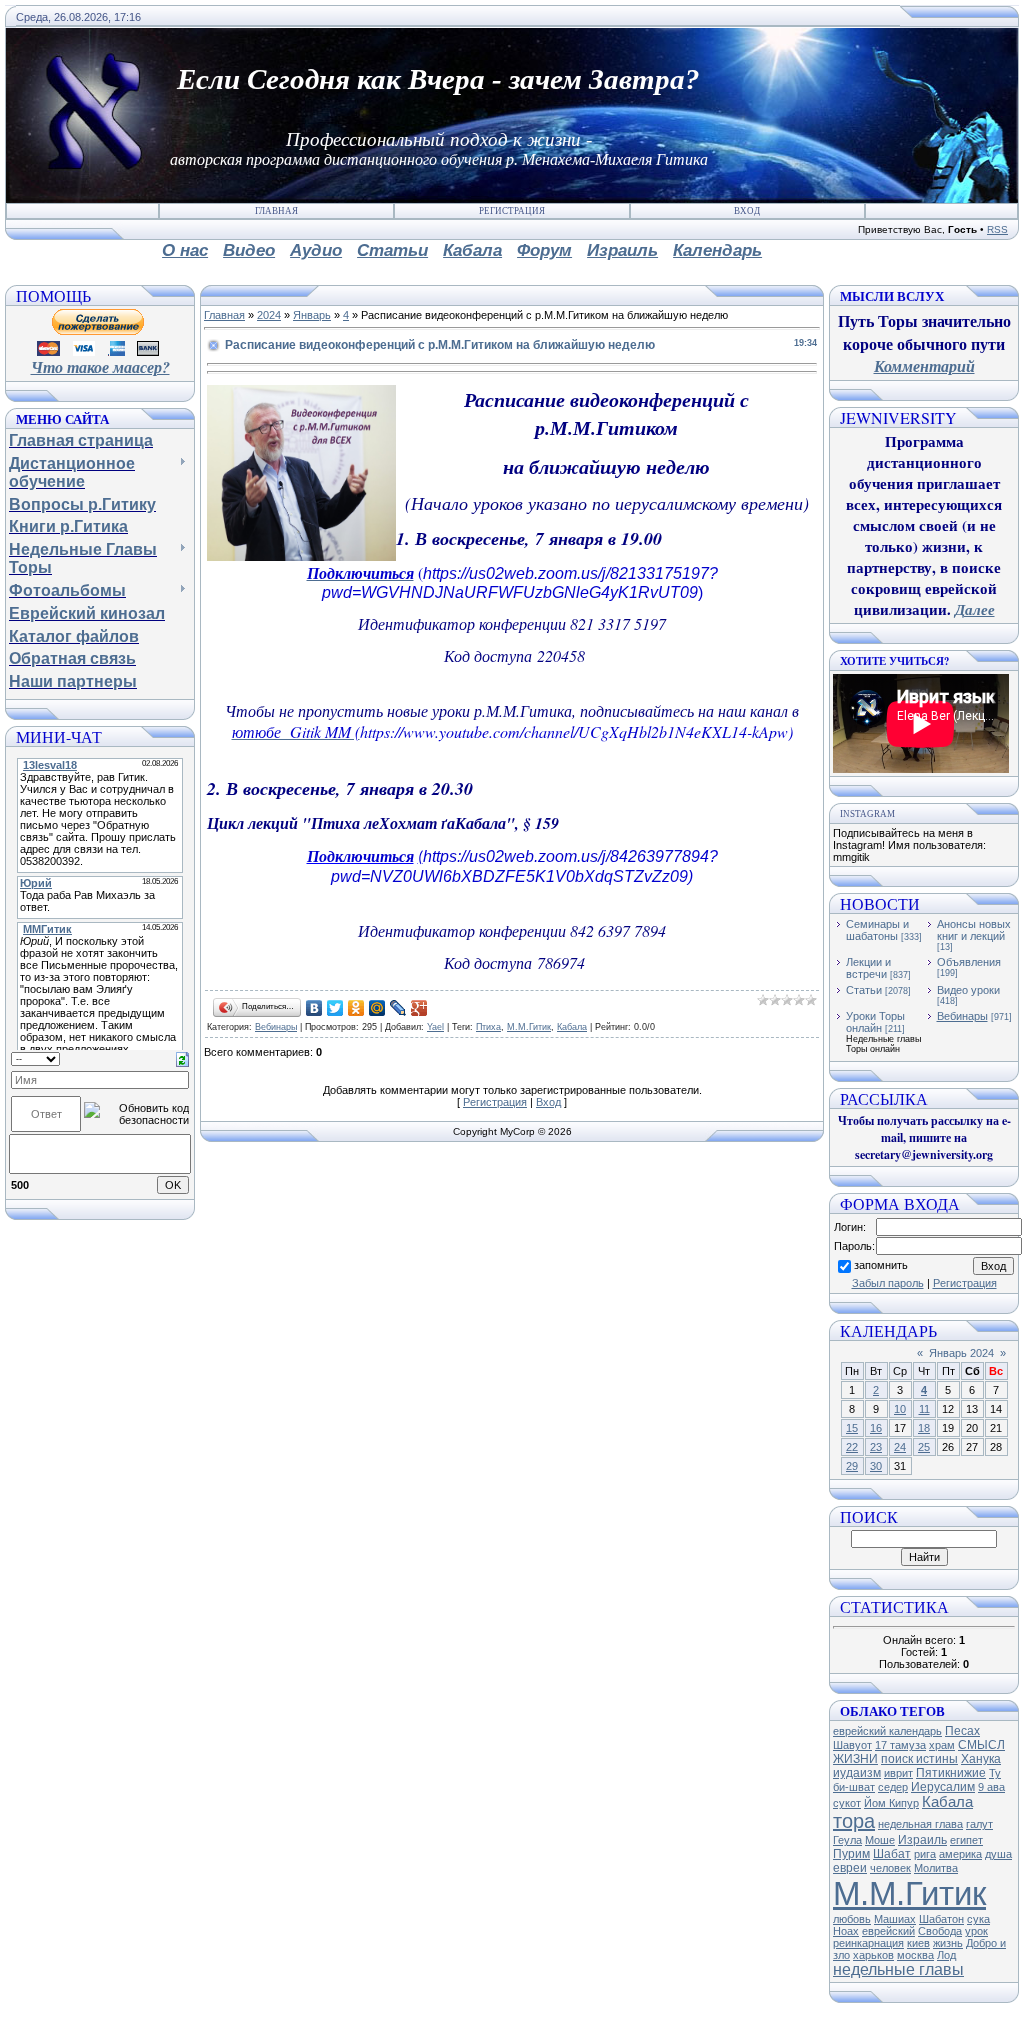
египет (966, 1840)
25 (924, 1447)
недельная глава (920, 1824)
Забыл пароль (888, 1283)
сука (978, 1919)
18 (924, 1428)
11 (924, 1409)
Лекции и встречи (868, 968)
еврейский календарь (887, 1731)
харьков (873, 1955)
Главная (276, 211)
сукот (847, 1803)
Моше (880, 1840)
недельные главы (898, 1969)
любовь (852, 1919)
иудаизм (857, 1773)
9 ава (991, 1787)
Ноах (846, 1931)
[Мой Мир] (377, 1008)
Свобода (940, 1931)
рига (925, 1854)
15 (852, 1428)
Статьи (864, 990)
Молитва (936, 1868)
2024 (269, 315)
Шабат (892, 1854)
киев (918, 1943)
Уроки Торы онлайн (875, 1022)
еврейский (888, 1931)
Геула (847, 1840)
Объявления (969, 962)
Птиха (488, 1027)
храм (942, 1745)
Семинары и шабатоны (877, 930)
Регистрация (512, 211)
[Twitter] (335, 1008)
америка (960, 1854)
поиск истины (919, 1759)
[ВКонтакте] (314, 1008)
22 (852, 1447)
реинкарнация (868, 1943)
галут (979, 1824)
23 (876, 1447)
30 (876, 1466)
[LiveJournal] (398, 1008)
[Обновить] (182, 1058)
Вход (747, 211)
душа (998, 1854)
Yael (435, 1027)
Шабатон (941, 1919)
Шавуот (852, 1745)
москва (915, 1955)
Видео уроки (968, 990)
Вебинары (276, 1027)
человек (890, 1868)
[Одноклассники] (356, 1008)
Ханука (981, 1759)
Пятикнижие (951, 1773)
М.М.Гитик (529, 1027)
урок (976, 1931)
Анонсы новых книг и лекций (974, 930)
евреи (850, 1868)
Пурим (851, 1854)
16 (876, 1428)
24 (900, 1447)
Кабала (572, 1027)
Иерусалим (943, 1787)
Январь (312, 315)
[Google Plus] (419, 1008)
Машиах (895, 1919)
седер (893, 1787)
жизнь (948, 1943)
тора (854, 1821)
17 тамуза (900, 1745)
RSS (997, 229)
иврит (898, 1773)
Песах (962, 1731)
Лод (946, 1955)
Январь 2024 (961, 1353)
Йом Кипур (891, 1803)
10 (900, 1409)
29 (852, 1466)
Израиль (922, 1840)
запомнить (881, 1265)
